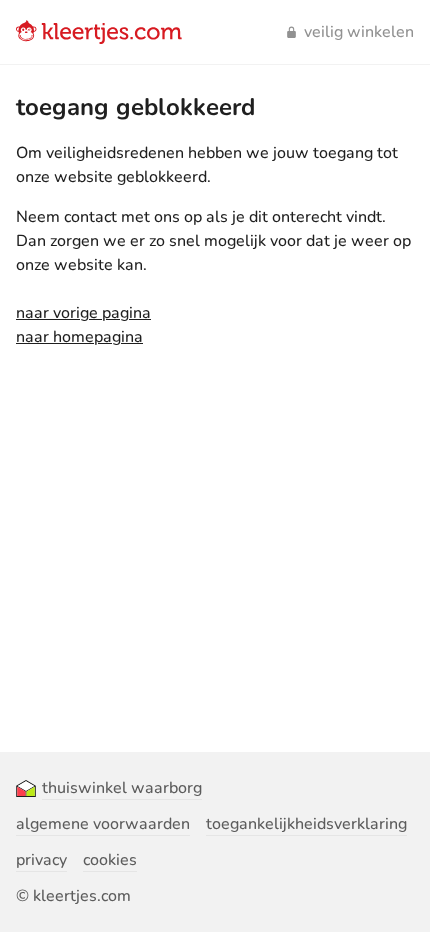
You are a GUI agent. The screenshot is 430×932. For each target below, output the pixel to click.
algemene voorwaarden (103, 824)
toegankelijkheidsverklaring (306, 824)
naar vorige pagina (83, 313)
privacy (41, 860)
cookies (110, 860)
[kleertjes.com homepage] (99, 32)
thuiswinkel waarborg (122, 788)
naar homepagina (79, 337)
